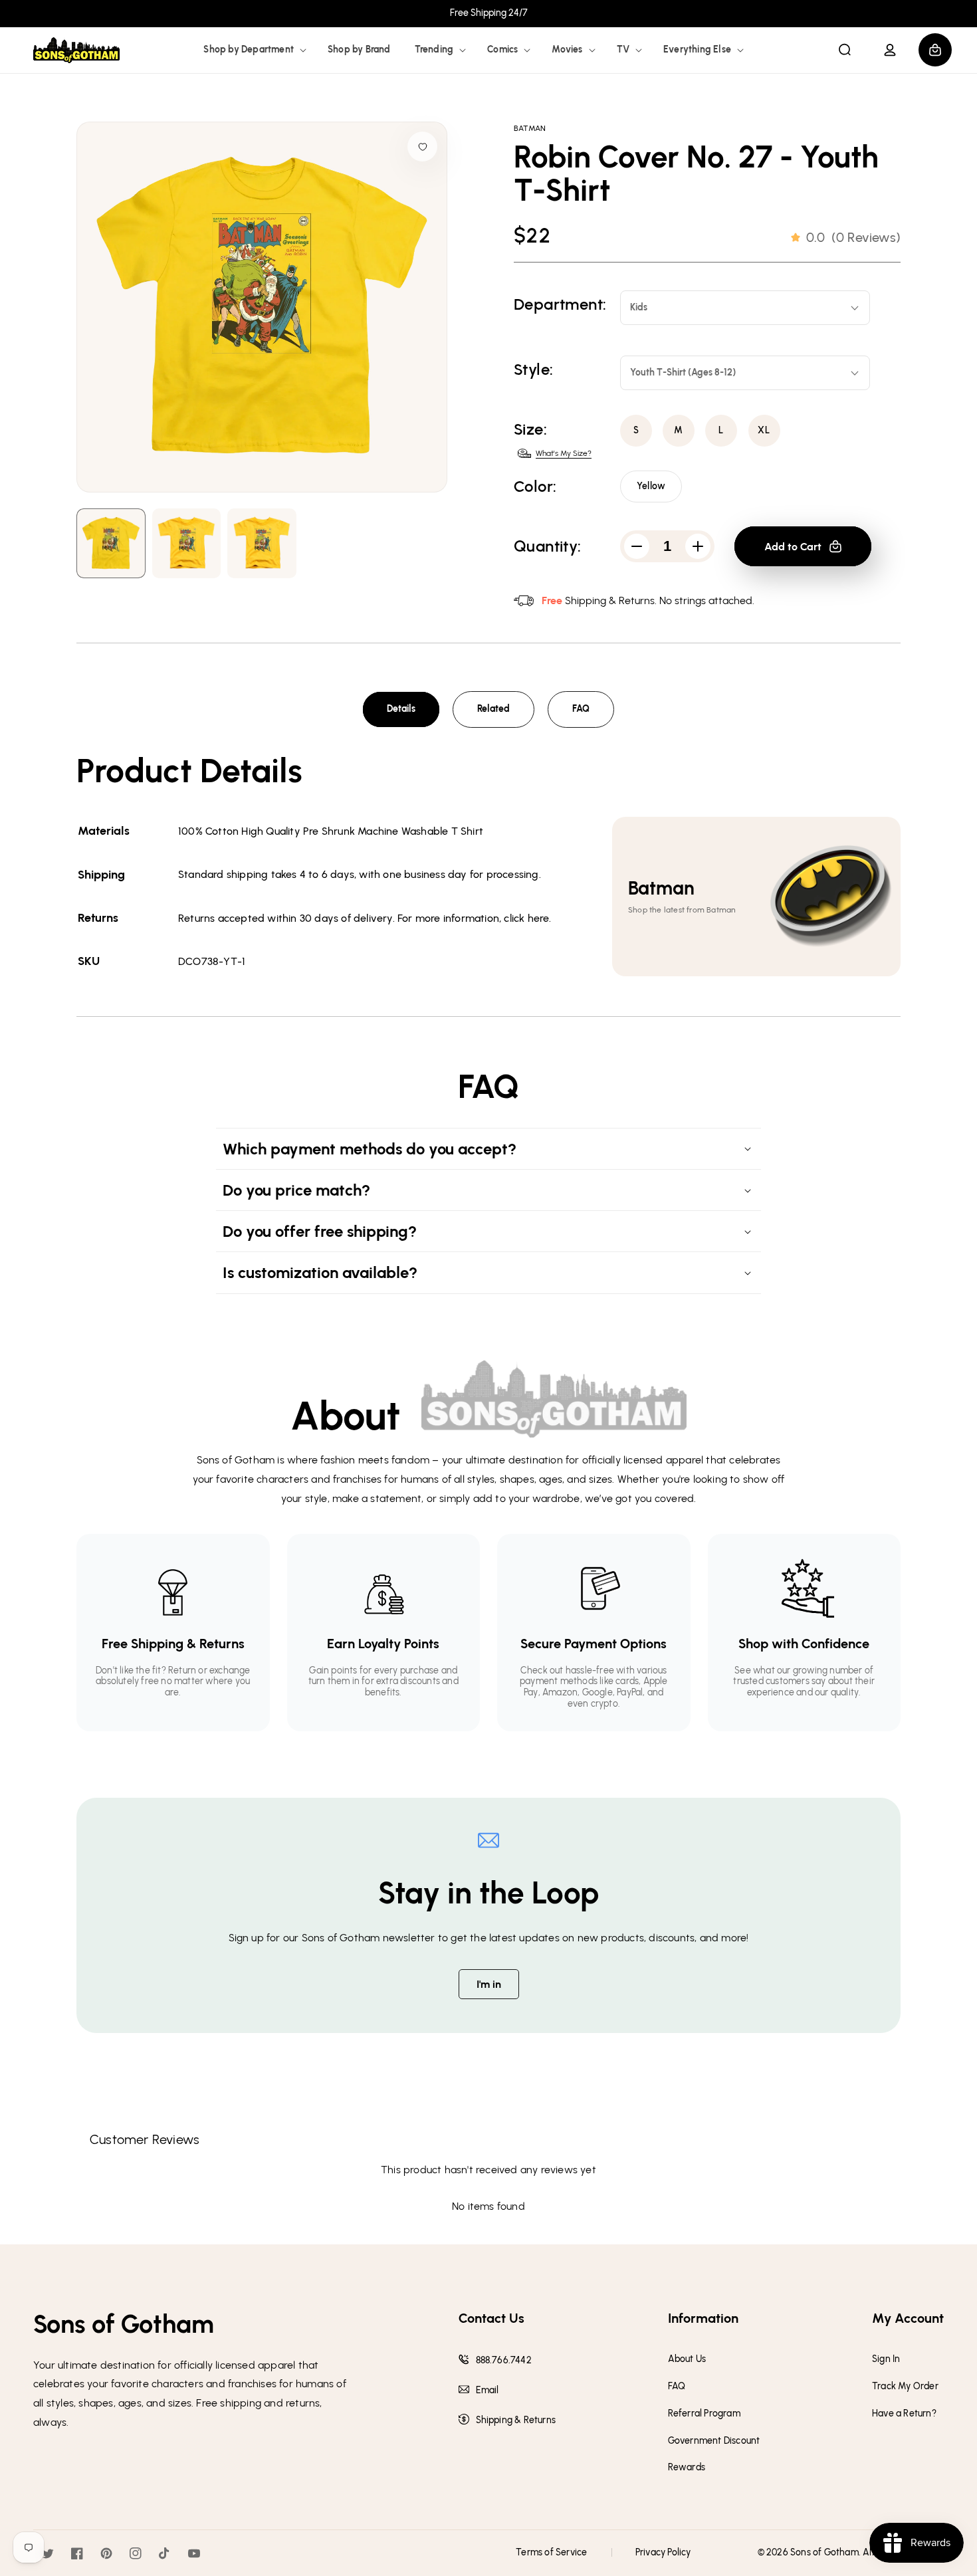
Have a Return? (904, 2414)
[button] (254, 50)
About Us (687, 2359)
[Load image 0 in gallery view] (111, 543)
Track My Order (905, 2387)
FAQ (581, 709)
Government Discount (714, 2441)
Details (401, 709)
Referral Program (704, 2414)
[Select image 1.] (187, 543)
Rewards (687, 2468)
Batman (530, 128)
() (853, 237)
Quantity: (548, 546)
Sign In (886, 2359)
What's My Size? (564, 453)
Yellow (651, 486)
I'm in (489, 1984)
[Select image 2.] (262, 543)
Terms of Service (551, 2552)
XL (764, 430)
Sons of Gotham (824, 2552)
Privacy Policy (663, 2552)
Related (493, 709)
